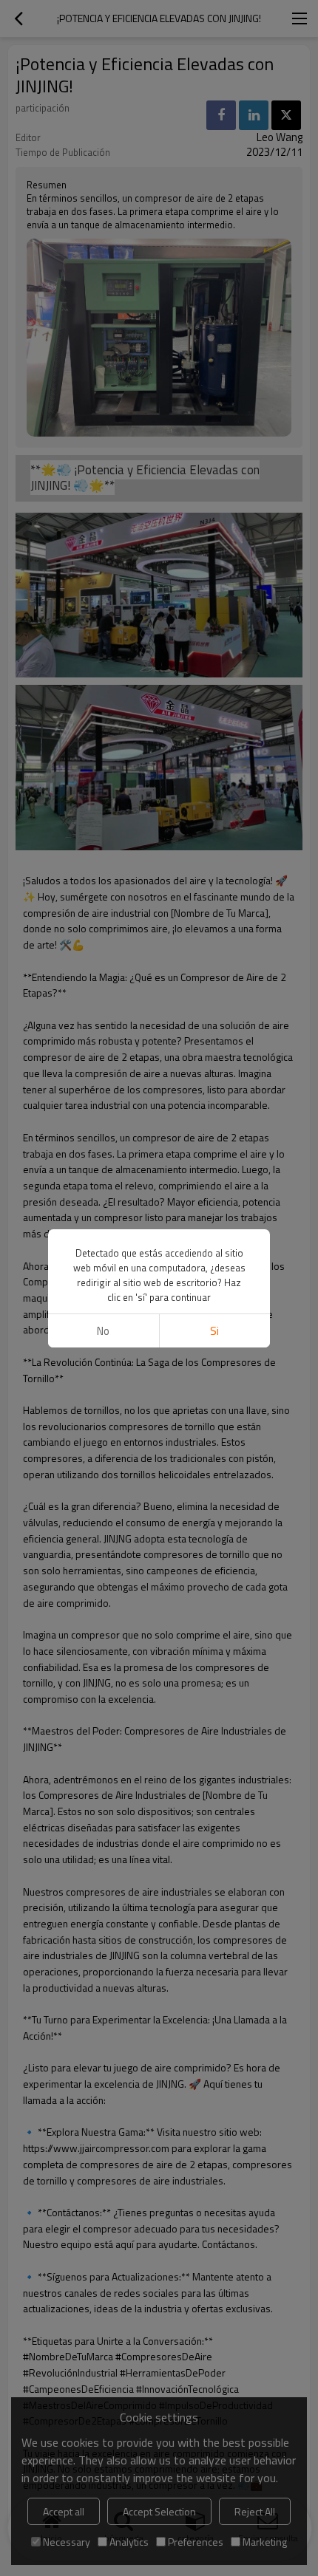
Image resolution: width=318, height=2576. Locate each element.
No (103, 1331)
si (214, 1331)
